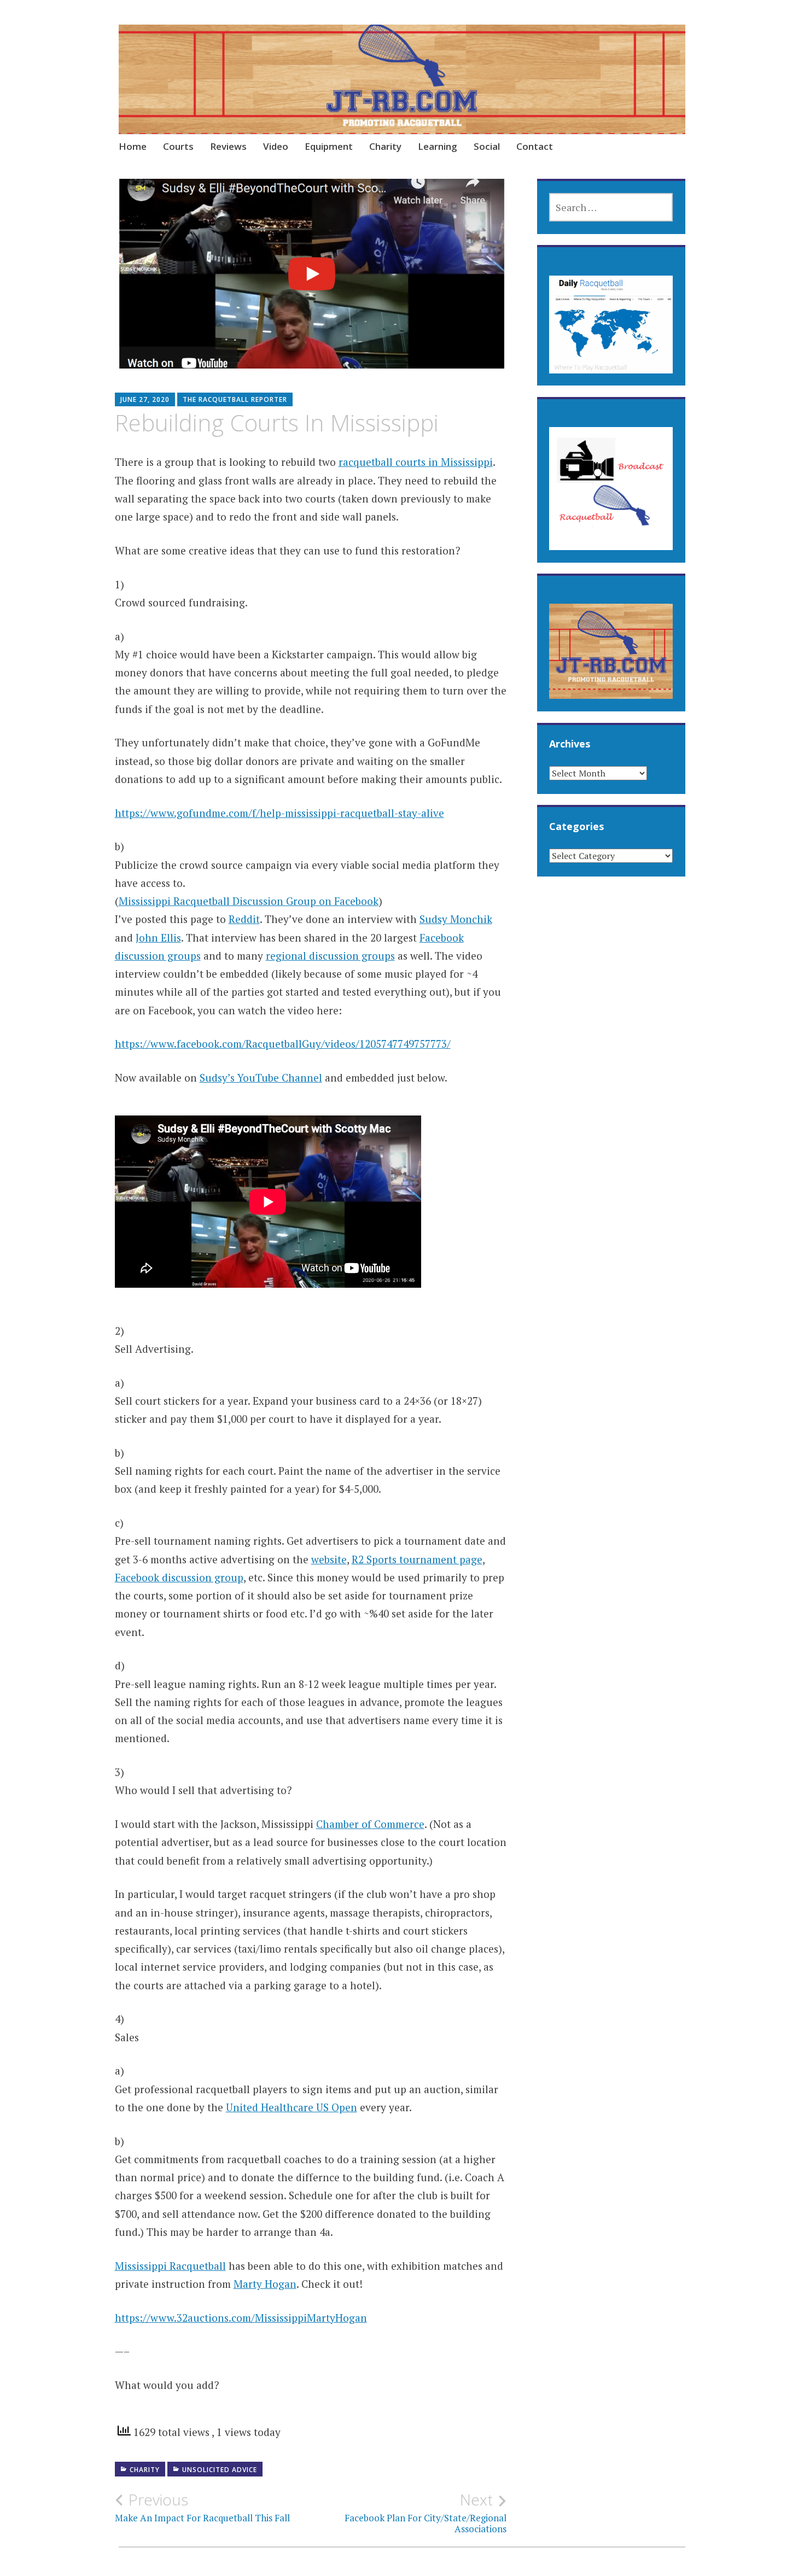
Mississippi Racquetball (170, 2266)
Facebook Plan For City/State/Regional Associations (426, 2513)
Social (487, 146)
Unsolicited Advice (220, 2470)
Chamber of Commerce (370, 1824)
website (329, 1559)
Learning (438, 146)
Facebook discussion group (179, 1577)
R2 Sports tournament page (417, 1559)
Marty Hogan (265, 2284)
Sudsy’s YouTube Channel (261, 1077)
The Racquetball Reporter (235, 399)
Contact (535, 146)
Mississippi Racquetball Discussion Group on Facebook (249, 901)
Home (133, 146)
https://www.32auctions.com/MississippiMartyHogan (241, 2318)
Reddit (244, 919)
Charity (385, 146)
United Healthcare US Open (292, 2107)
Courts (178, 146)
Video (276, 146)
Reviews (228, 146)
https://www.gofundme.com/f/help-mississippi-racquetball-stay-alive (279, 813)
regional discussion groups (330, 956)
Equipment (329, 146)
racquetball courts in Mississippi (416, 462)
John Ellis (158, 937)
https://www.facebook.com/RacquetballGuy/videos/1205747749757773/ (283, 1044)
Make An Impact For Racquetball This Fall (202, 2507)
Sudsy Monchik (456, 919)
